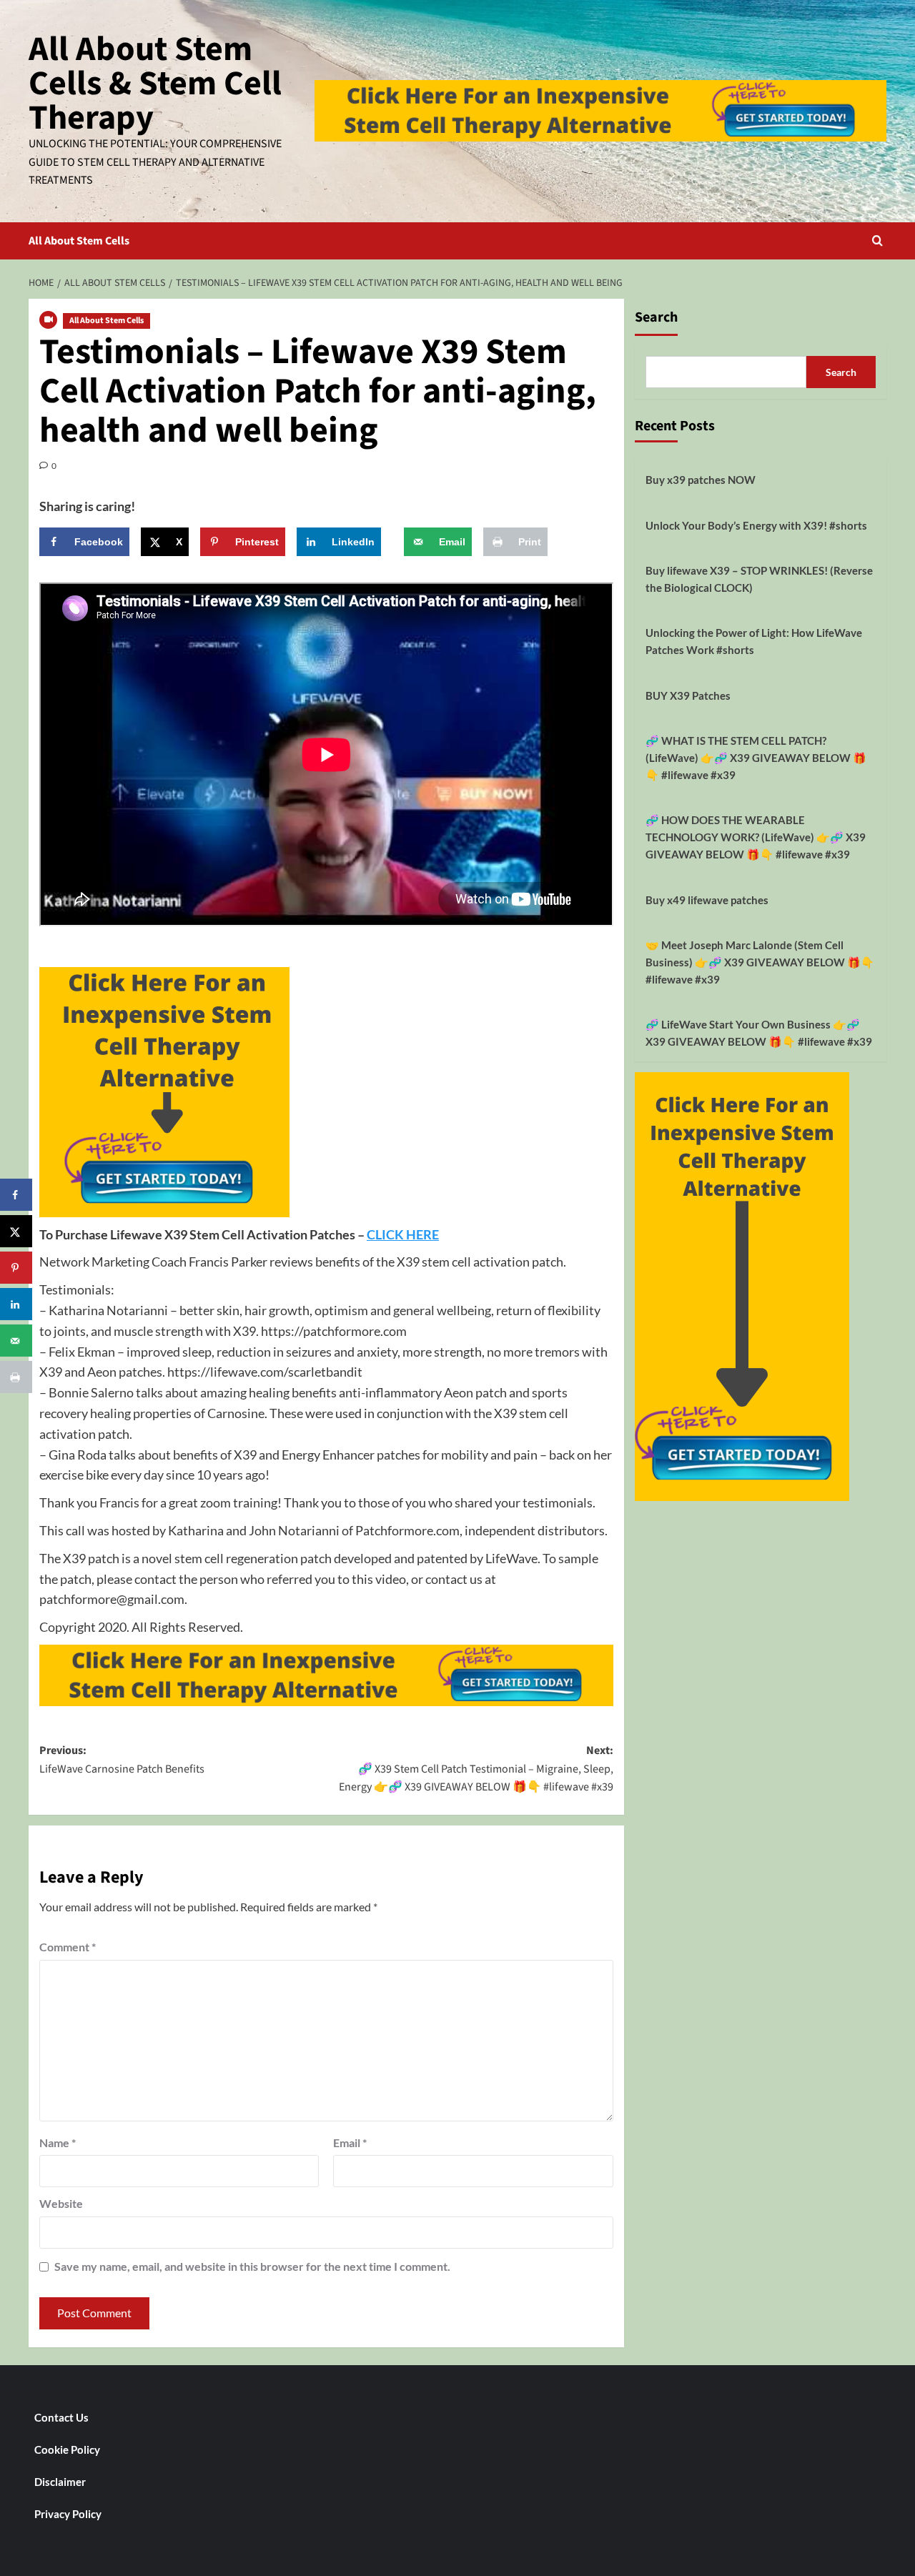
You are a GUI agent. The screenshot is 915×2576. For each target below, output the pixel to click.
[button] (877, 241)
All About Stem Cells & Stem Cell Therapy (155, 84)
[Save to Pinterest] (16, 1268)
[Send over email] (16, 1341)
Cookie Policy (67, 2449)
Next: (476, 1769)
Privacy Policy (68, 2514)
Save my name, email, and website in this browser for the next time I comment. (252, 2266)
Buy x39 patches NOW (701, 480)
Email (350, 2142)
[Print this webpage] (16, 1377)
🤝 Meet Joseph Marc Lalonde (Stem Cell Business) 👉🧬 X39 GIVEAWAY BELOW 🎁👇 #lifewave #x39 (760, 962)
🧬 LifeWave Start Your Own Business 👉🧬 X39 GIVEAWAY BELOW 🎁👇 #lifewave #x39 (759, 1033)
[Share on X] (16, 1231)
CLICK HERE (403, 1234)
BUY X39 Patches (688, 695)
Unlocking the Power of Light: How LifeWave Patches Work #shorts (754, 641)
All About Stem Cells (79, 241)
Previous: (122, 1760)
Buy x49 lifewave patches (707, 900)
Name (58, 2142)
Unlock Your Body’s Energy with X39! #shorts (756, 525)
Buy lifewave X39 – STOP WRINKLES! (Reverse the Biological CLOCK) (759, 579)
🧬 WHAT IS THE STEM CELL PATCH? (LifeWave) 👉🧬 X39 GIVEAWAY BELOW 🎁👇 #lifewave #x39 (756, 758)
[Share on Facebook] (16, 1195)
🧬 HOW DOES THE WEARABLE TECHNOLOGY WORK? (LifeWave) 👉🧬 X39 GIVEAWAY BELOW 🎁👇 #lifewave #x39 (756, 837)
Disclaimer (60, 2482)
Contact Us (61, 2417)
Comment (68, 1947)
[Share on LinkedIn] (16, 1304)
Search (656, 317)
